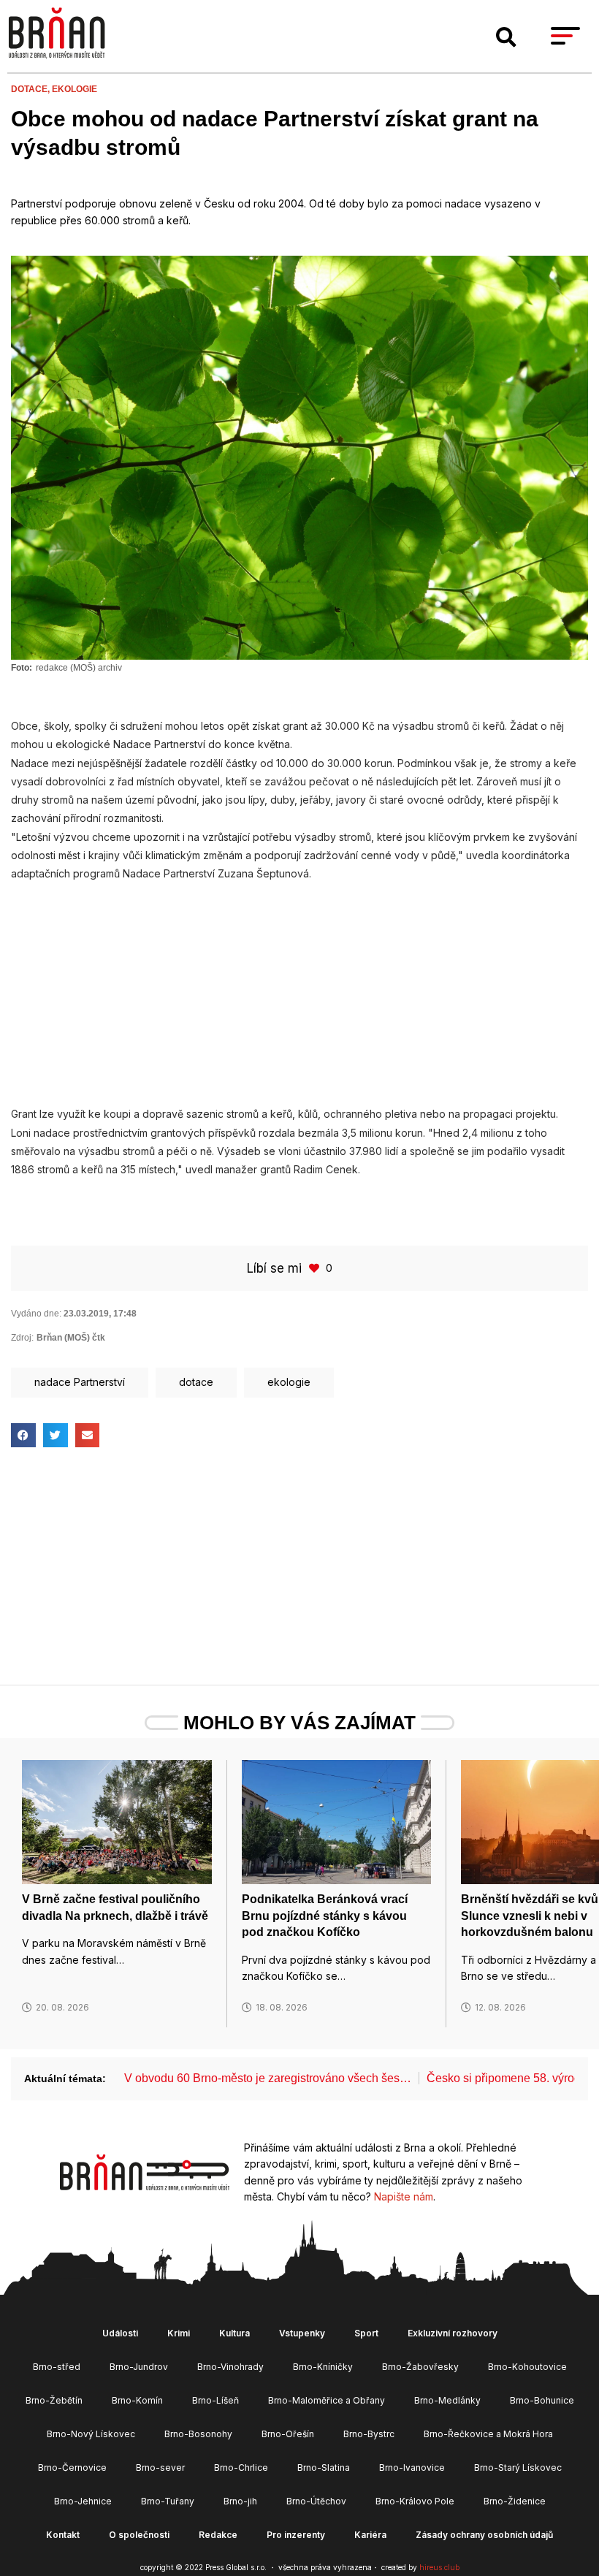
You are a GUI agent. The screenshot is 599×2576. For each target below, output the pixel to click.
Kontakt (63, 2535)
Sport (366, 2333)
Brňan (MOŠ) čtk (71, 1338)
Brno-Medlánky (447, 2400)
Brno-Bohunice (542, 2400)
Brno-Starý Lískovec (518, 2468)
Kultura (234, 2333)
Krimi (179, 2333)
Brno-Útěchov (316, 2501)
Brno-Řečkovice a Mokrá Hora (488, 2434)
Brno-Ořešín (288, 2434)
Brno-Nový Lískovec (91, 2434)
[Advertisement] (299, 986)
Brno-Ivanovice (412, 2468)
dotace (196, 1382)
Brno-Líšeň (215, 2400)
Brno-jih (240, 2501)
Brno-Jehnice (83, 2501)
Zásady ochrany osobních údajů (484, 2535)
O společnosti (139, 2535)
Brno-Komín (137, 2400)
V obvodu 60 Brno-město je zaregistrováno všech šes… (268, 2078)
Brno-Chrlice (241, 2468)
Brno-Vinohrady (230, 2367)
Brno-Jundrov (139, 2367)
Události (120, 2333)
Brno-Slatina (324, 2468)
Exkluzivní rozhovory (453, 2333)
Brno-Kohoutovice (527, 2367)
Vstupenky (302, 2333)
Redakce (218, 2535)
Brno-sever (160, 2468)
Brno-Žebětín (54, 2400)
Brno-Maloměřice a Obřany (327, 2400)
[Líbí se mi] (316, 1268)
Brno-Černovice (72, 2468)
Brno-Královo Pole (415, 2501)
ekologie (75, 89)
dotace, (31, 89)
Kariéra (370, 2535)
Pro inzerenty (296, 2535)
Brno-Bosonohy (198, 2434)
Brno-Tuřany (168, 2501)
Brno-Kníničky (323, 2367)
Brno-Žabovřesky (420, 2367)
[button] (506, 37)
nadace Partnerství (80, 1382)
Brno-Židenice (515, 2501)
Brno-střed (57, 2367)
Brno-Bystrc (369, 2434)
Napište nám (404, 2196)
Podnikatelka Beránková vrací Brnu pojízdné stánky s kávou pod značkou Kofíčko (325, 1916)
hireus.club (439, 2567)
